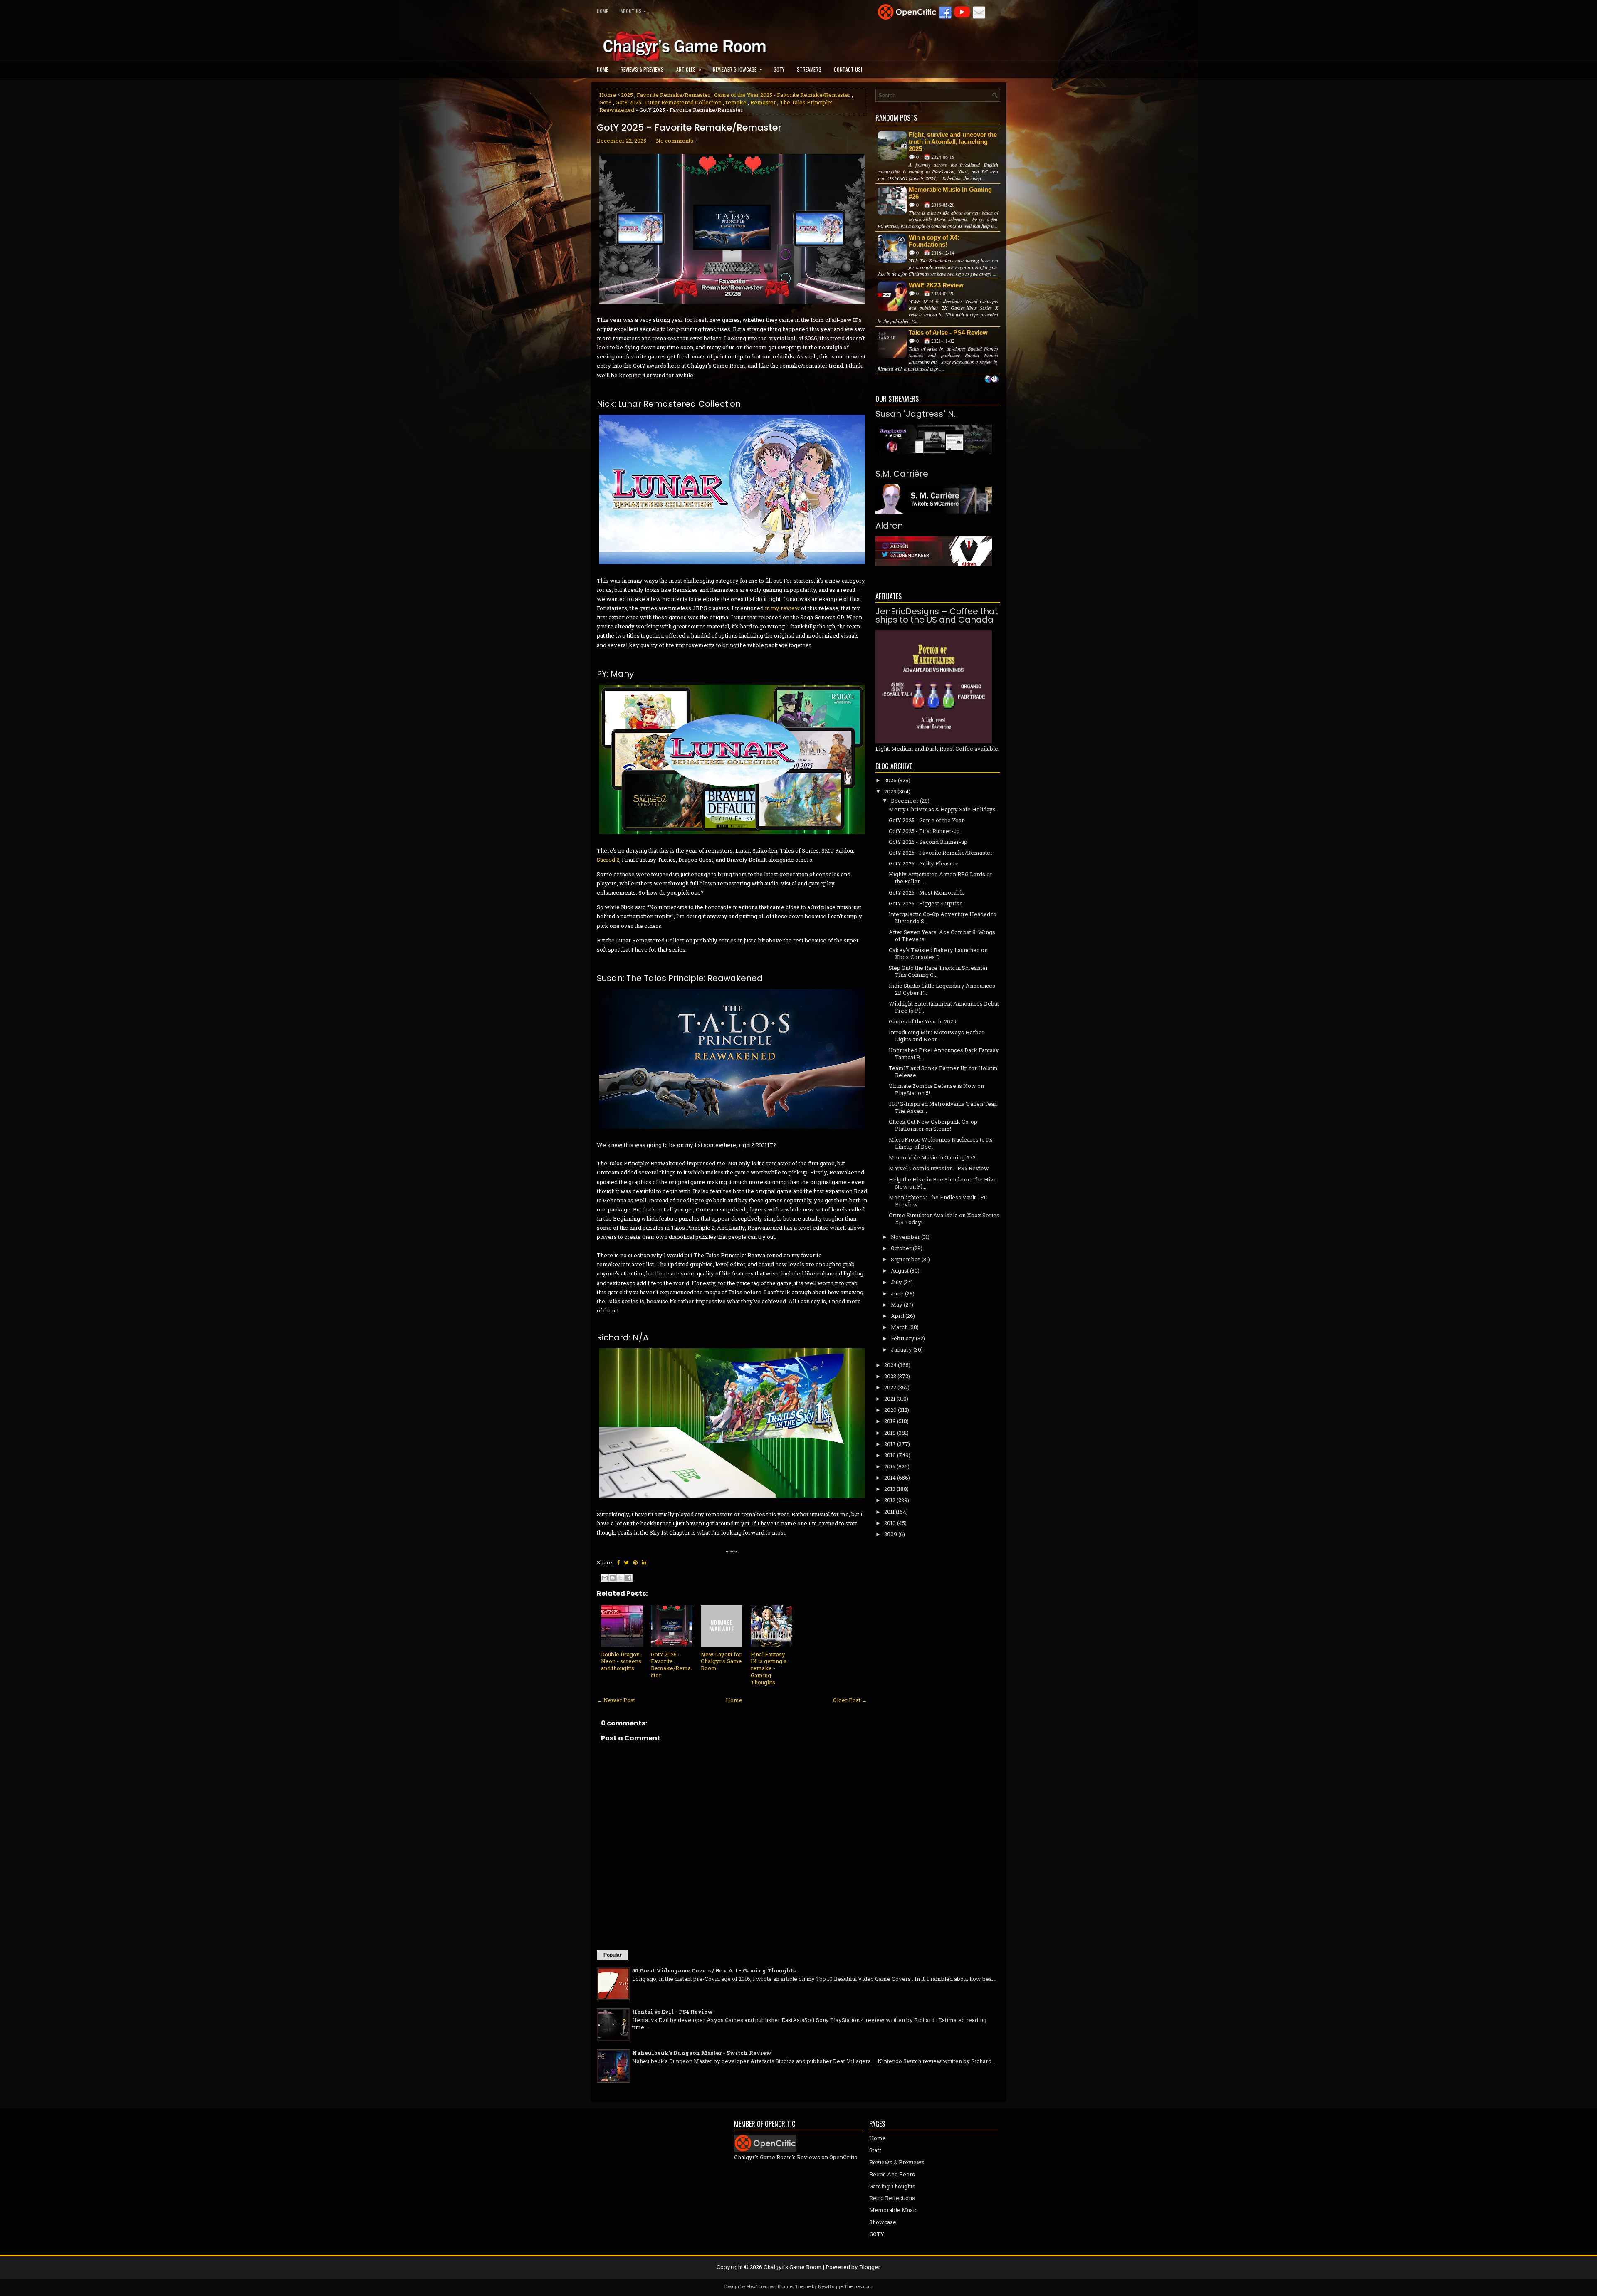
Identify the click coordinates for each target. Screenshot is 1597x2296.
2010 (890, 1523)
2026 (890, 780)
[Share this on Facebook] (618, 1562)
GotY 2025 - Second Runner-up (928, 842)
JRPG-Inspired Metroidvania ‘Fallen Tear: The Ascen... (943, 1107)
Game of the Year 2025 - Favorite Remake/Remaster (782, 95)
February (903, 1338)
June (897, 1293)
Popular (613, 1955)
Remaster (763, 102)
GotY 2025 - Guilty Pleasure (924, 863)
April (897, 1316)
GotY (606, 102)
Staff (875, 2150)
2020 (890, 1410)
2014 (890, 1478)
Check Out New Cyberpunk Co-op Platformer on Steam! (933, 1125)
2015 (890, 1466)
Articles (689, 69)
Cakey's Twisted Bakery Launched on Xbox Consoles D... (938, 953)
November (905, 1237)
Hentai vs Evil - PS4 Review (672, 2012)
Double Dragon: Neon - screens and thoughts (621, 1661)
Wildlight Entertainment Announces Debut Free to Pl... (944, 1007)
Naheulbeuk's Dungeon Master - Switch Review (702, 2053)
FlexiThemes (760, 2286)
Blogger (870, 2267)
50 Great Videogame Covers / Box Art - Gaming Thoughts (714, 1970)
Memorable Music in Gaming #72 (932, 1157)
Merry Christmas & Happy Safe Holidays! (943, 809)
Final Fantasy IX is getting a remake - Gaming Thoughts (769, 1668)
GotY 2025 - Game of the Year (926, 820)
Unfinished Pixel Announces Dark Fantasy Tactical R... (944, 1054)
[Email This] (605, 1578)
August (900, 1270)
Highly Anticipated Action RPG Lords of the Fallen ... (940, 878)
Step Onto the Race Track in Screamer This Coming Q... (938, 971)
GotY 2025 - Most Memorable (927, 892)
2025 (627, 95)
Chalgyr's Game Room (793, 2267)
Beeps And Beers (892, 2174)
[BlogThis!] (613, 1578)
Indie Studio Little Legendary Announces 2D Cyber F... (942, 989)
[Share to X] (621, 1578)
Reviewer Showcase (737, 69)
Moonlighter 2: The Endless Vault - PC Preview (938, 1201)
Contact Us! (848, 69)
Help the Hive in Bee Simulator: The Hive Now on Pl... (943, 1183)
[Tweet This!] (626, 1562)
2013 (890, 1489)
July (896, 1282)
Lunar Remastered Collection (683, 102)
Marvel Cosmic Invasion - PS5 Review (939, 1168)
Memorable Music (893, 2210)
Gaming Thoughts (892, 2186)
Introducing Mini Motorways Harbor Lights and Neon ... (937, 1036)
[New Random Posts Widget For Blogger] (992, 380)
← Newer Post (616, 1700)
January (901, 1349)
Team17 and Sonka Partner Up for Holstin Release (943, 1071)
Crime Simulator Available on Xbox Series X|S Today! (944, 1219)
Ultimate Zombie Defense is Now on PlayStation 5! (936, 1089)
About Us (633, 11)
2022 (890, 1387)
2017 (890, 1444)
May (897, 1305)
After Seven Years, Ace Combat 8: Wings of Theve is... (942, 935)
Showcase (883, 2222)
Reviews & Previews (642, 69)
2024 (890, 1365)
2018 (890, 1433)
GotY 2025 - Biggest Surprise (926, 903)
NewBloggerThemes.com (845, 2286)
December (905, 801)
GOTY (779, 69)
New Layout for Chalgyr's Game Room (721, 1661)
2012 (890, 1500)
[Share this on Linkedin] (644, 1562)
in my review (782, 608)
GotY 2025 (628, 102)
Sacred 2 (608, 860)
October (901, 1248)
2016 (890, 1455)
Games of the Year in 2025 (922, 1021)
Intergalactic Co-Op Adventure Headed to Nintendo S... (943, 918)
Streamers (809, 69)
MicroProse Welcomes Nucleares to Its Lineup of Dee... (941, 1143)
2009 (891, 1534)
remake (736, 102)
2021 (890, 1399)
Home (602, 11)
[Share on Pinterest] (635, 1562)
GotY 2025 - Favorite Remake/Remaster (689, 128)
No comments (675, 141)
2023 (890, 1376)
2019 (890, 1421)
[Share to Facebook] (628, 1578)
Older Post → (850, 1700)
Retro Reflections (892, 2198)
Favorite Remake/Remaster (674, 95)
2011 (889, 1512)
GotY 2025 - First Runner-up (924, 831)
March (899, 1327)
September (906, 1259)
